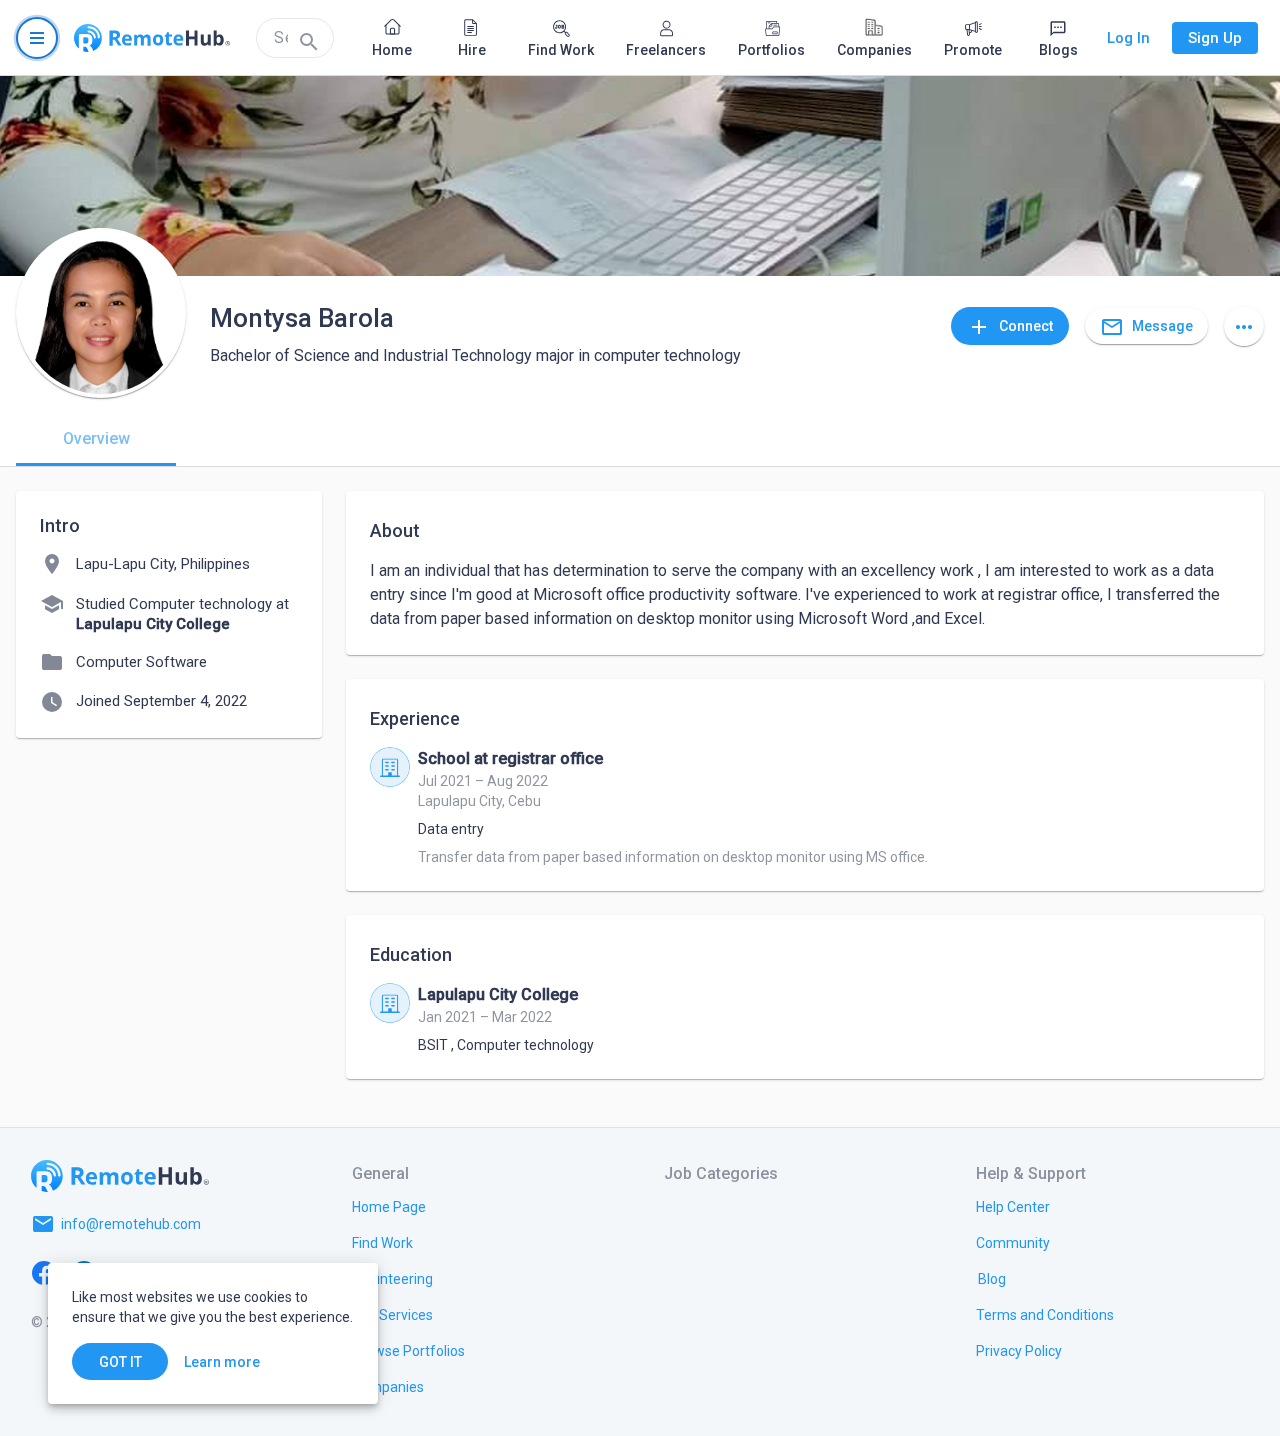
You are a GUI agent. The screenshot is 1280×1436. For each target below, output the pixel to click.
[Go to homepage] (152, 38)
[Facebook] (44, 1272)
